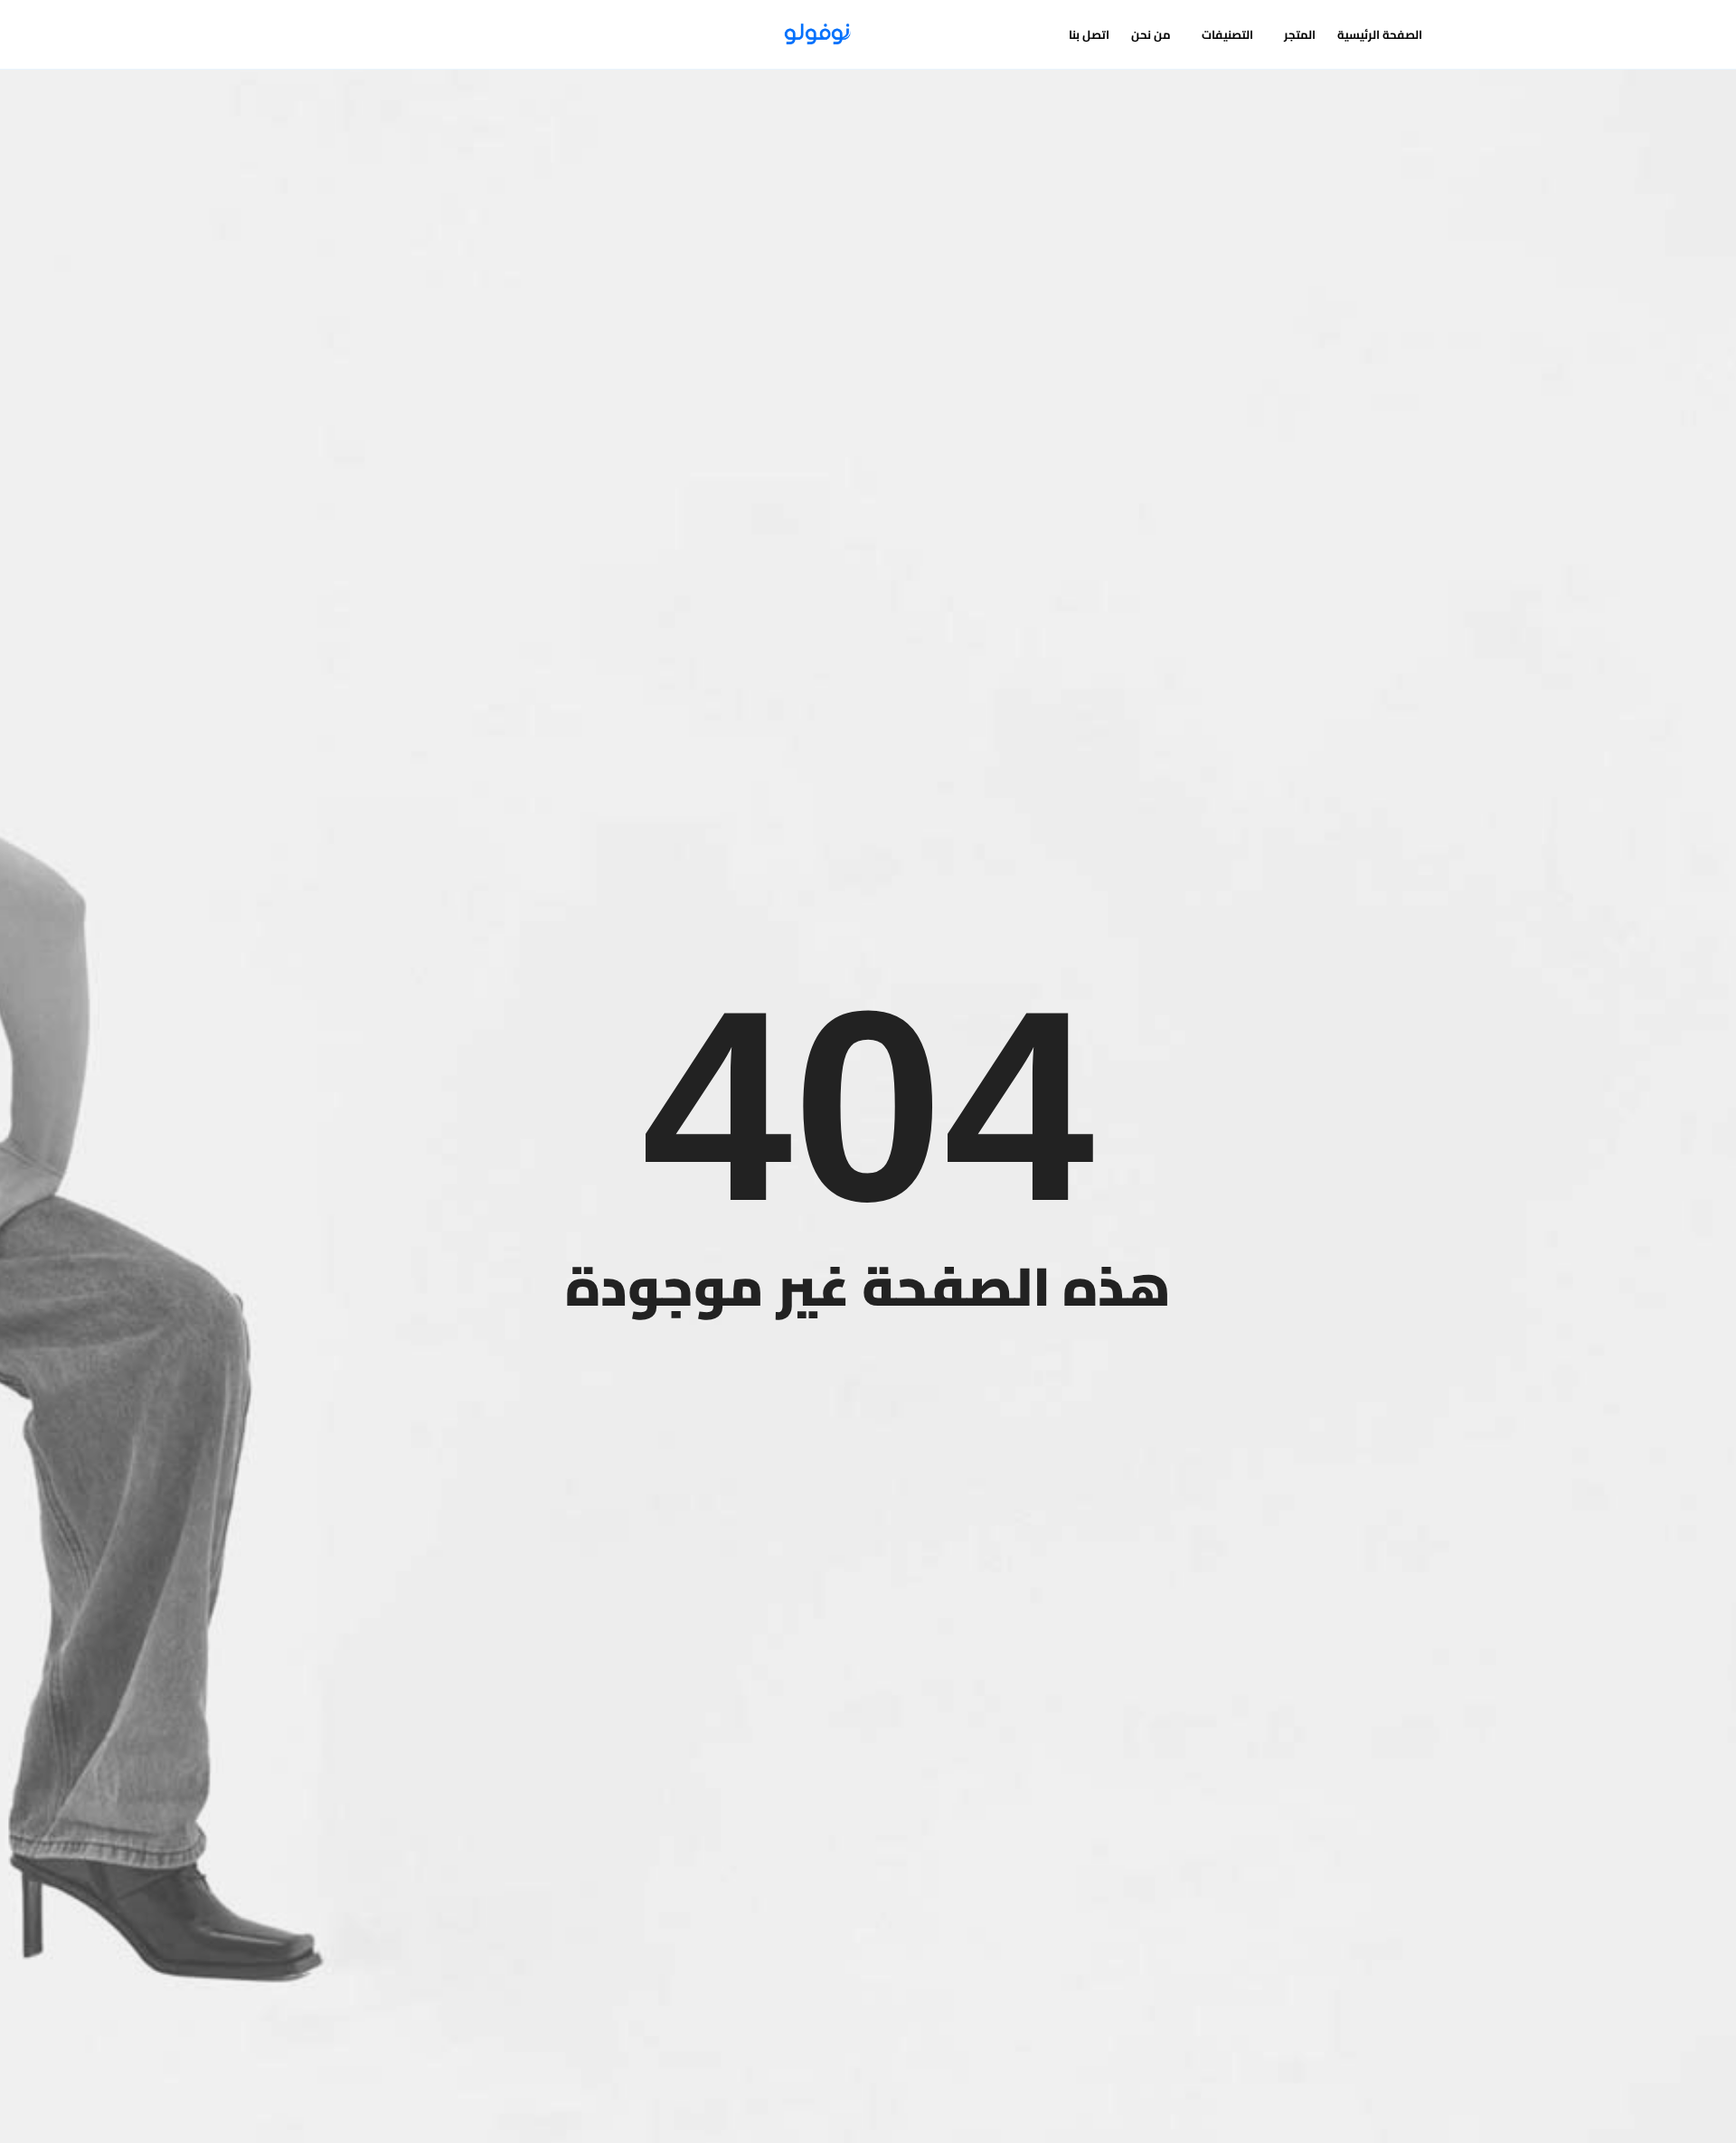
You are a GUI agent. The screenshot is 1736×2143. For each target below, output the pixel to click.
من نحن (1151, 34)
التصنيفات (1227, 34)
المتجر (1300, 34)
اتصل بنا (1089, 34)
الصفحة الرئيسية (1380, 34)
